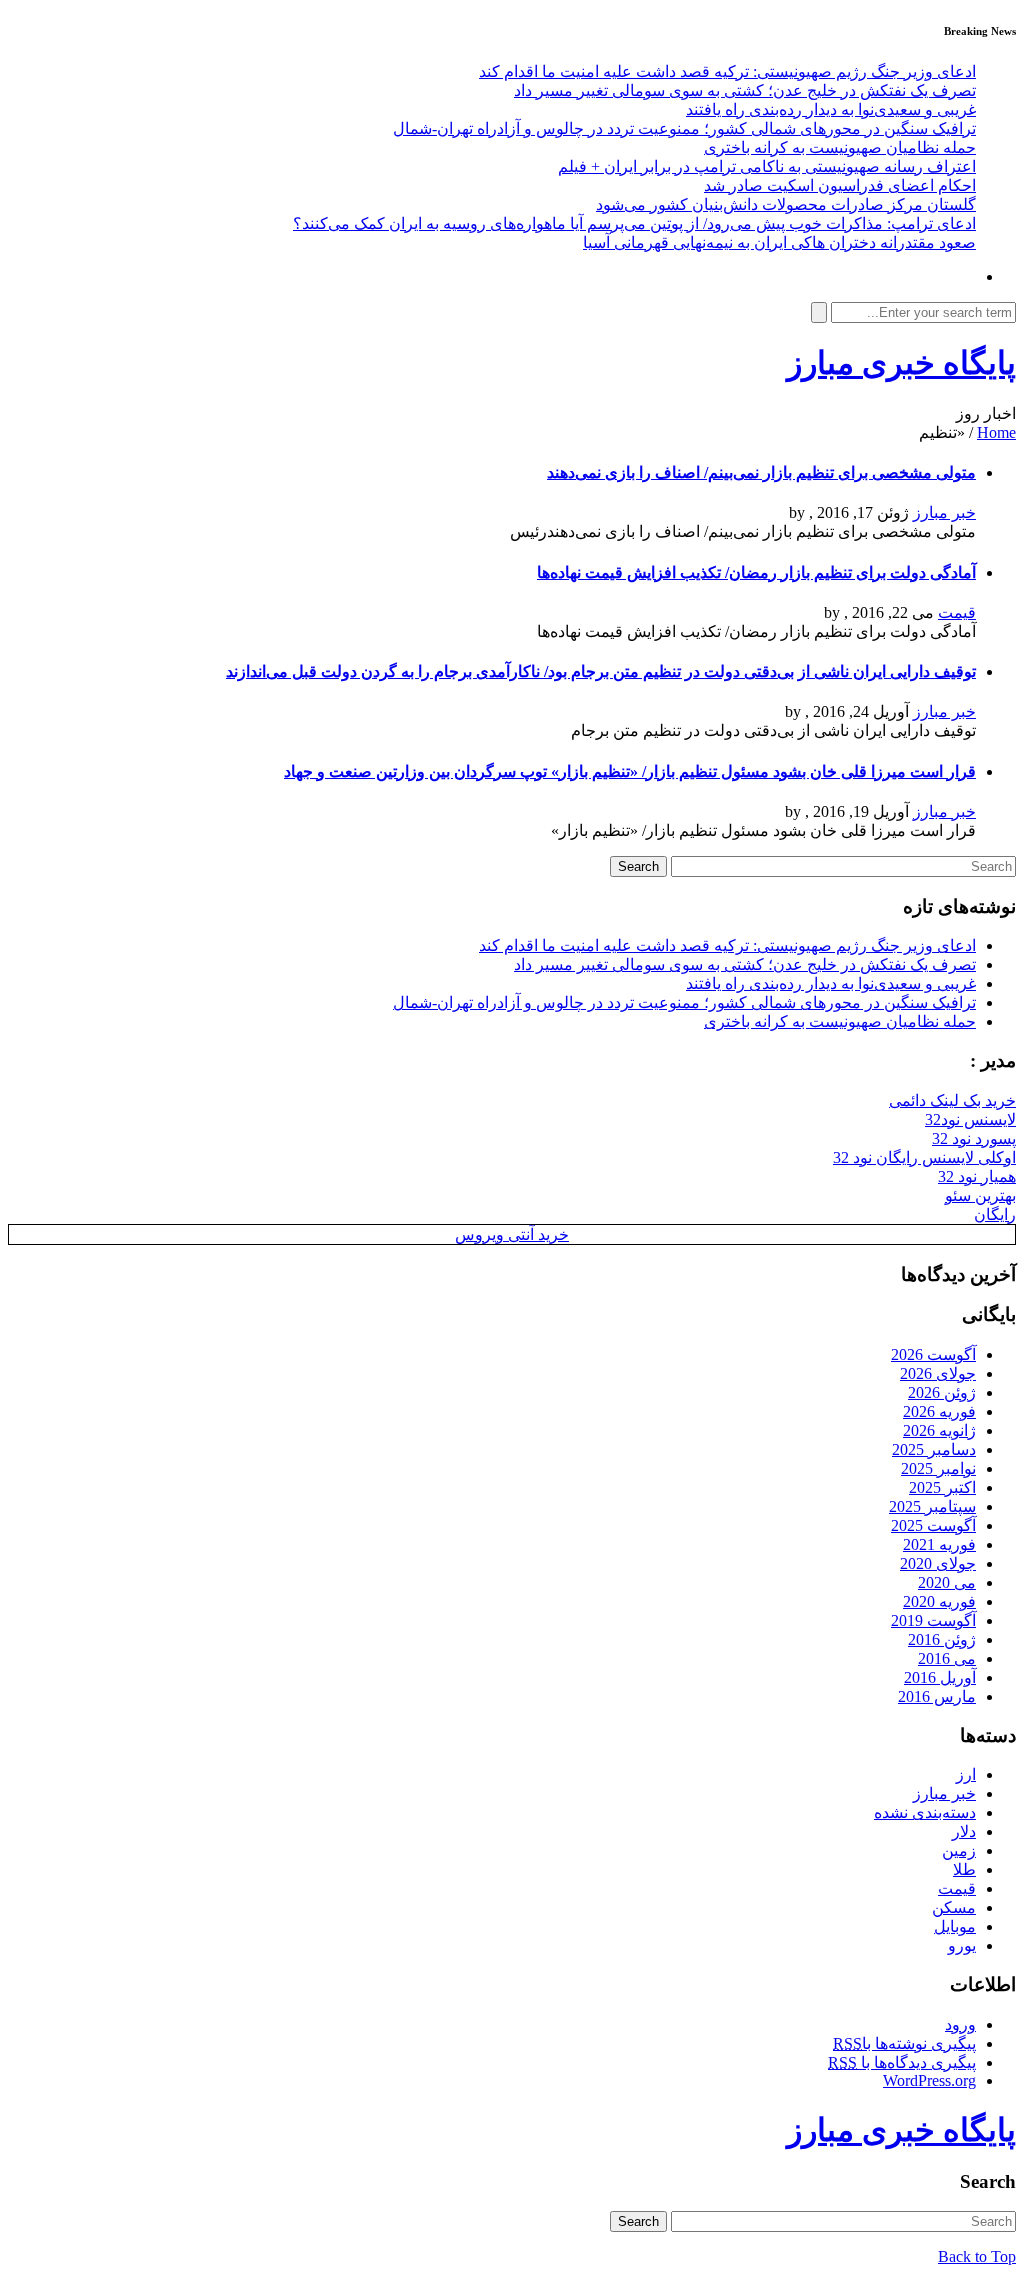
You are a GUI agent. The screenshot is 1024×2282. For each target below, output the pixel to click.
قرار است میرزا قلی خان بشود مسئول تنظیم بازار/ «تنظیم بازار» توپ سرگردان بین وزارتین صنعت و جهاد (630, 771)
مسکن (954, 1907)
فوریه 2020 (939, 1601)
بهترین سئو (980, 1195)
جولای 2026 (938, 1373)
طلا (964, 1869)
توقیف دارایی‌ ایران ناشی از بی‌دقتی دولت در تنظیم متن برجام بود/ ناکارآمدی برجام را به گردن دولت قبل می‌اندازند (601, 671)
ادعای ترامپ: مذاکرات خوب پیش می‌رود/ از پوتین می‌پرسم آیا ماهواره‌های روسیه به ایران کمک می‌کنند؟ (634, 223)
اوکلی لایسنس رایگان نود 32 (924, 1157)
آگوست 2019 (933, 1620)
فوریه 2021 (939, 1544)
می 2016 (947, 1658)
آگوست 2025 (933, 1525)
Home (996, 432)
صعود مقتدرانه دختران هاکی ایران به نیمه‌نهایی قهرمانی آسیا (779, 242)
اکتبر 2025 (942, 1487)
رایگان (995, 1214)
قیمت (957, 612)
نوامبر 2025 (938, 1468)
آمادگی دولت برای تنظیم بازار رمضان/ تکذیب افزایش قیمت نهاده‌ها (756, 572)
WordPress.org (929, 2080)
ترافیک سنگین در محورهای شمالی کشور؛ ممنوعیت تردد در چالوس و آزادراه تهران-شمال (684, 128)
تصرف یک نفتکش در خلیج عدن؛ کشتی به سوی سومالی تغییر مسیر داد (745, 90)
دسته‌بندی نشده (925, 1812)
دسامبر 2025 (934, 1449)
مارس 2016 (937, 1696)
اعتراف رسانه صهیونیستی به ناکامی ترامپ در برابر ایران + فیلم (767, 166)
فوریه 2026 (939, 1411)
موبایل (955, 1926)
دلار (964, 1831)
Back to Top (977, 2256)
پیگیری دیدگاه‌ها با (902, 2062)
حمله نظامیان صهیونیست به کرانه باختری (840, 147)
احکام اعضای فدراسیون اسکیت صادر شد (840, 185)
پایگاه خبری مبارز (901, 363)
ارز (966, 1774)
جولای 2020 (938, 1563)
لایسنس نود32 (970, 1119)
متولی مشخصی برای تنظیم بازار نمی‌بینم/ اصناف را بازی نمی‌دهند (761, 472)
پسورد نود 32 (974, 1138)
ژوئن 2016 (942, 1639)
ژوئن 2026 (942, 1392)
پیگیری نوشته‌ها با (904, 2043)
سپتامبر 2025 (932, 1506)
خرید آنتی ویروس (512, 1234)
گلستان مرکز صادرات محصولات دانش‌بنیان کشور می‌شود (786, 204)
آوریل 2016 (940, 1677)
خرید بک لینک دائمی (952, 1100)
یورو (962, 1945)
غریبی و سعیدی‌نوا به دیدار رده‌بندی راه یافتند (831, 109)
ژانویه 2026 (939, 1430)
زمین (959, 1850)
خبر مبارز (944, 512)
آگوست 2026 (933, 1354)
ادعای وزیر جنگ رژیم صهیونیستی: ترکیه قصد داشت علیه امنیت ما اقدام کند (727, 71)
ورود (960, 2024)
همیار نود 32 (977, 1176)
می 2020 (947, 1582)
